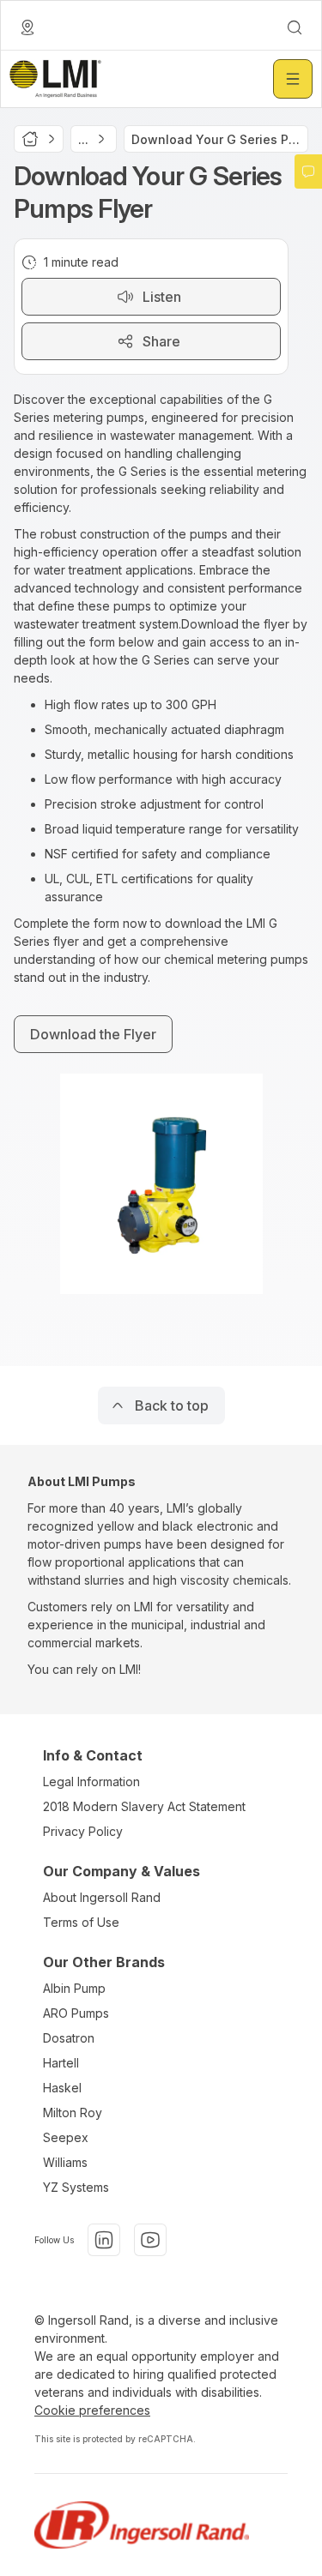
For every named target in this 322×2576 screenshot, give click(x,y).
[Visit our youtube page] (150, 2240)
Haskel (62, 2088)
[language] (27, 27)
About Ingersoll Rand (102, 1897)
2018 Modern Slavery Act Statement (144, 1806)
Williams (65, 2162)
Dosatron (69, 2038)
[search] (295, 27)
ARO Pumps (76, 2013)
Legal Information (91, 1782)
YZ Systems (76, 2187)
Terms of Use (81, 1922)
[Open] (293, 79)
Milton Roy (73, 2113)
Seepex (66, 2137)
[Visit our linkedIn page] (104, 2240)
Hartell (61, 2063)
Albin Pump (74, 1988)
